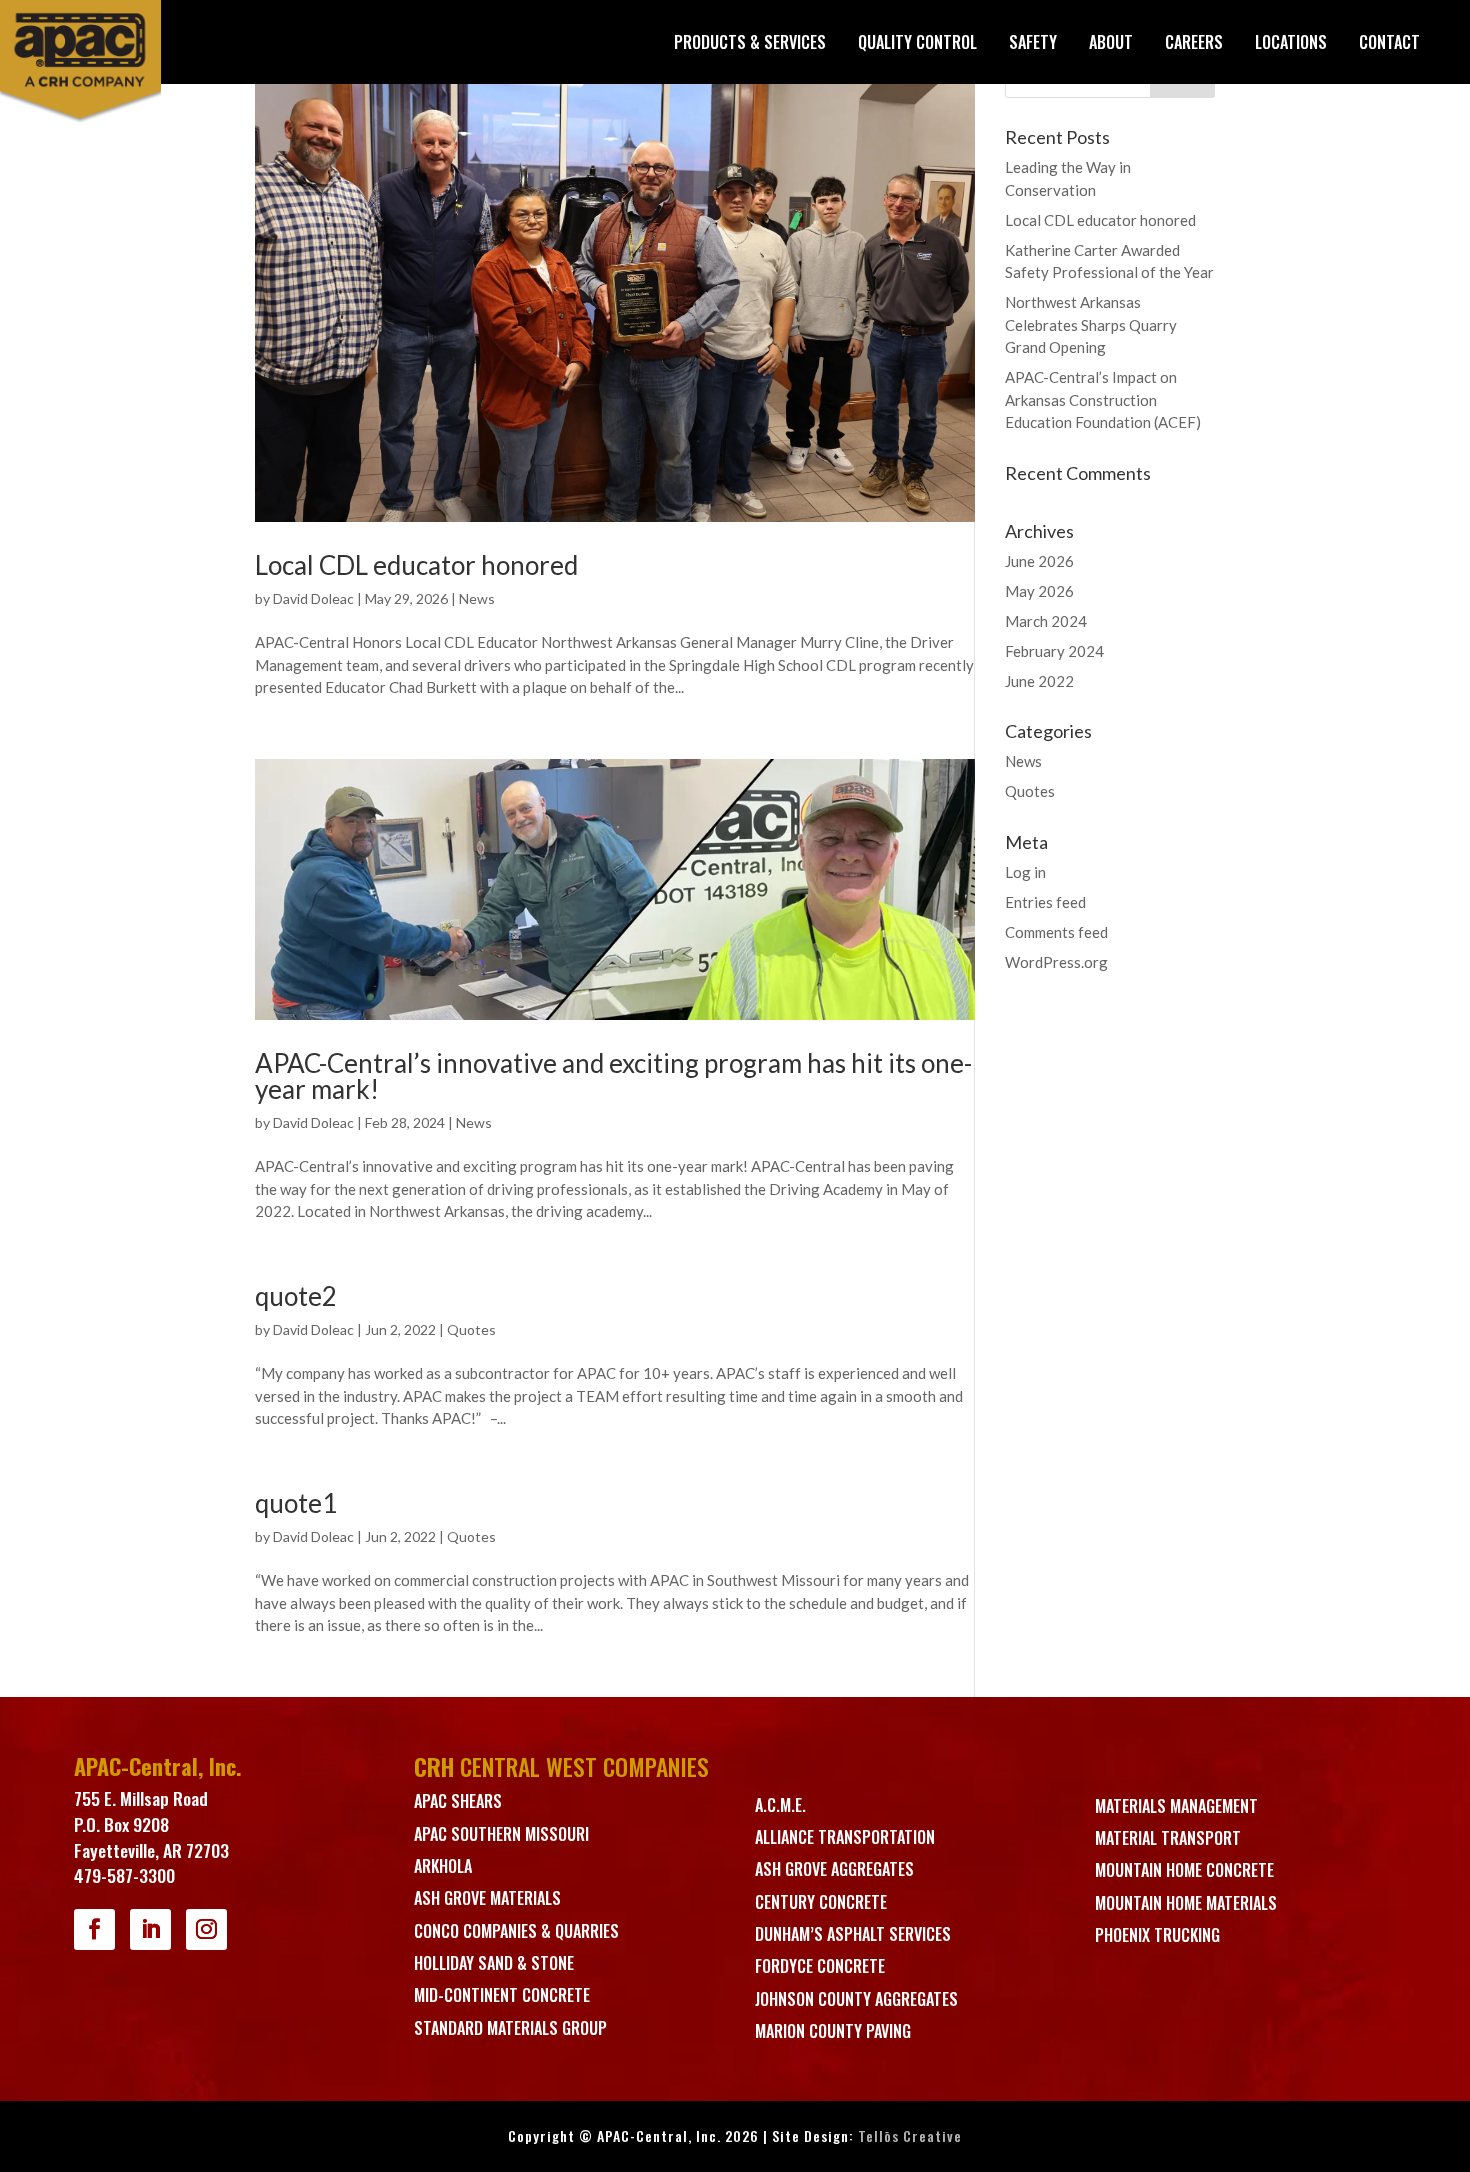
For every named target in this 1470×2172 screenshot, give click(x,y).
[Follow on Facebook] (94, 1929)
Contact (1389, 42)
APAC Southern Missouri (501, 1834)
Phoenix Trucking (1157, 1935)
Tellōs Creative (910, 2135)
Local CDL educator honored (416, 565)
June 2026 (1039, 561)
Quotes (471, 1329)
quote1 (296, 1503)
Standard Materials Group (510, 2028)
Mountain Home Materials (1186, 1903)
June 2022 (1039, 681)
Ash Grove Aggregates (834, 1869)
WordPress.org (1056, 962)
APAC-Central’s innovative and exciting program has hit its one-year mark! (613, 1076)
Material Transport (1168, 1838)
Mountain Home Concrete (1184, 1870)
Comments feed (1056, 932)
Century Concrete (821, 1902)
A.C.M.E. (780, 1805)
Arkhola (443, 1866)
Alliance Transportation (845, 1837)
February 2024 (1054, 651)
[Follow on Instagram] (206, 1929)
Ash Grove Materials (487, 1898)
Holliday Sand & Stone (494, 1963)
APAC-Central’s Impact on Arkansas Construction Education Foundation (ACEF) (1103, 399)
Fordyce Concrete (820, 1966)
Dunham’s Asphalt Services (853, 1934)
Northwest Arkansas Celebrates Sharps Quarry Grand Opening (1091, 324)
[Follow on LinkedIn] (150, 1929)
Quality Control (917, 42)
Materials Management (1176, 1806)
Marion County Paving (833, 2031)
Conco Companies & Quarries (516, 1931)
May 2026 (1039, 591)
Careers (1194, 42)
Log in (1025, 872)
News (477, 598)
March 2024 (1046, 621)
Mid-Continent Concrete (502, 1995)
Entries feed (1045, 902)
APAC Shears (458, 1801)
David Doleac (313, 598)
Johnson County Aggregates (856, 1999)
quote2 (296, 1296)
